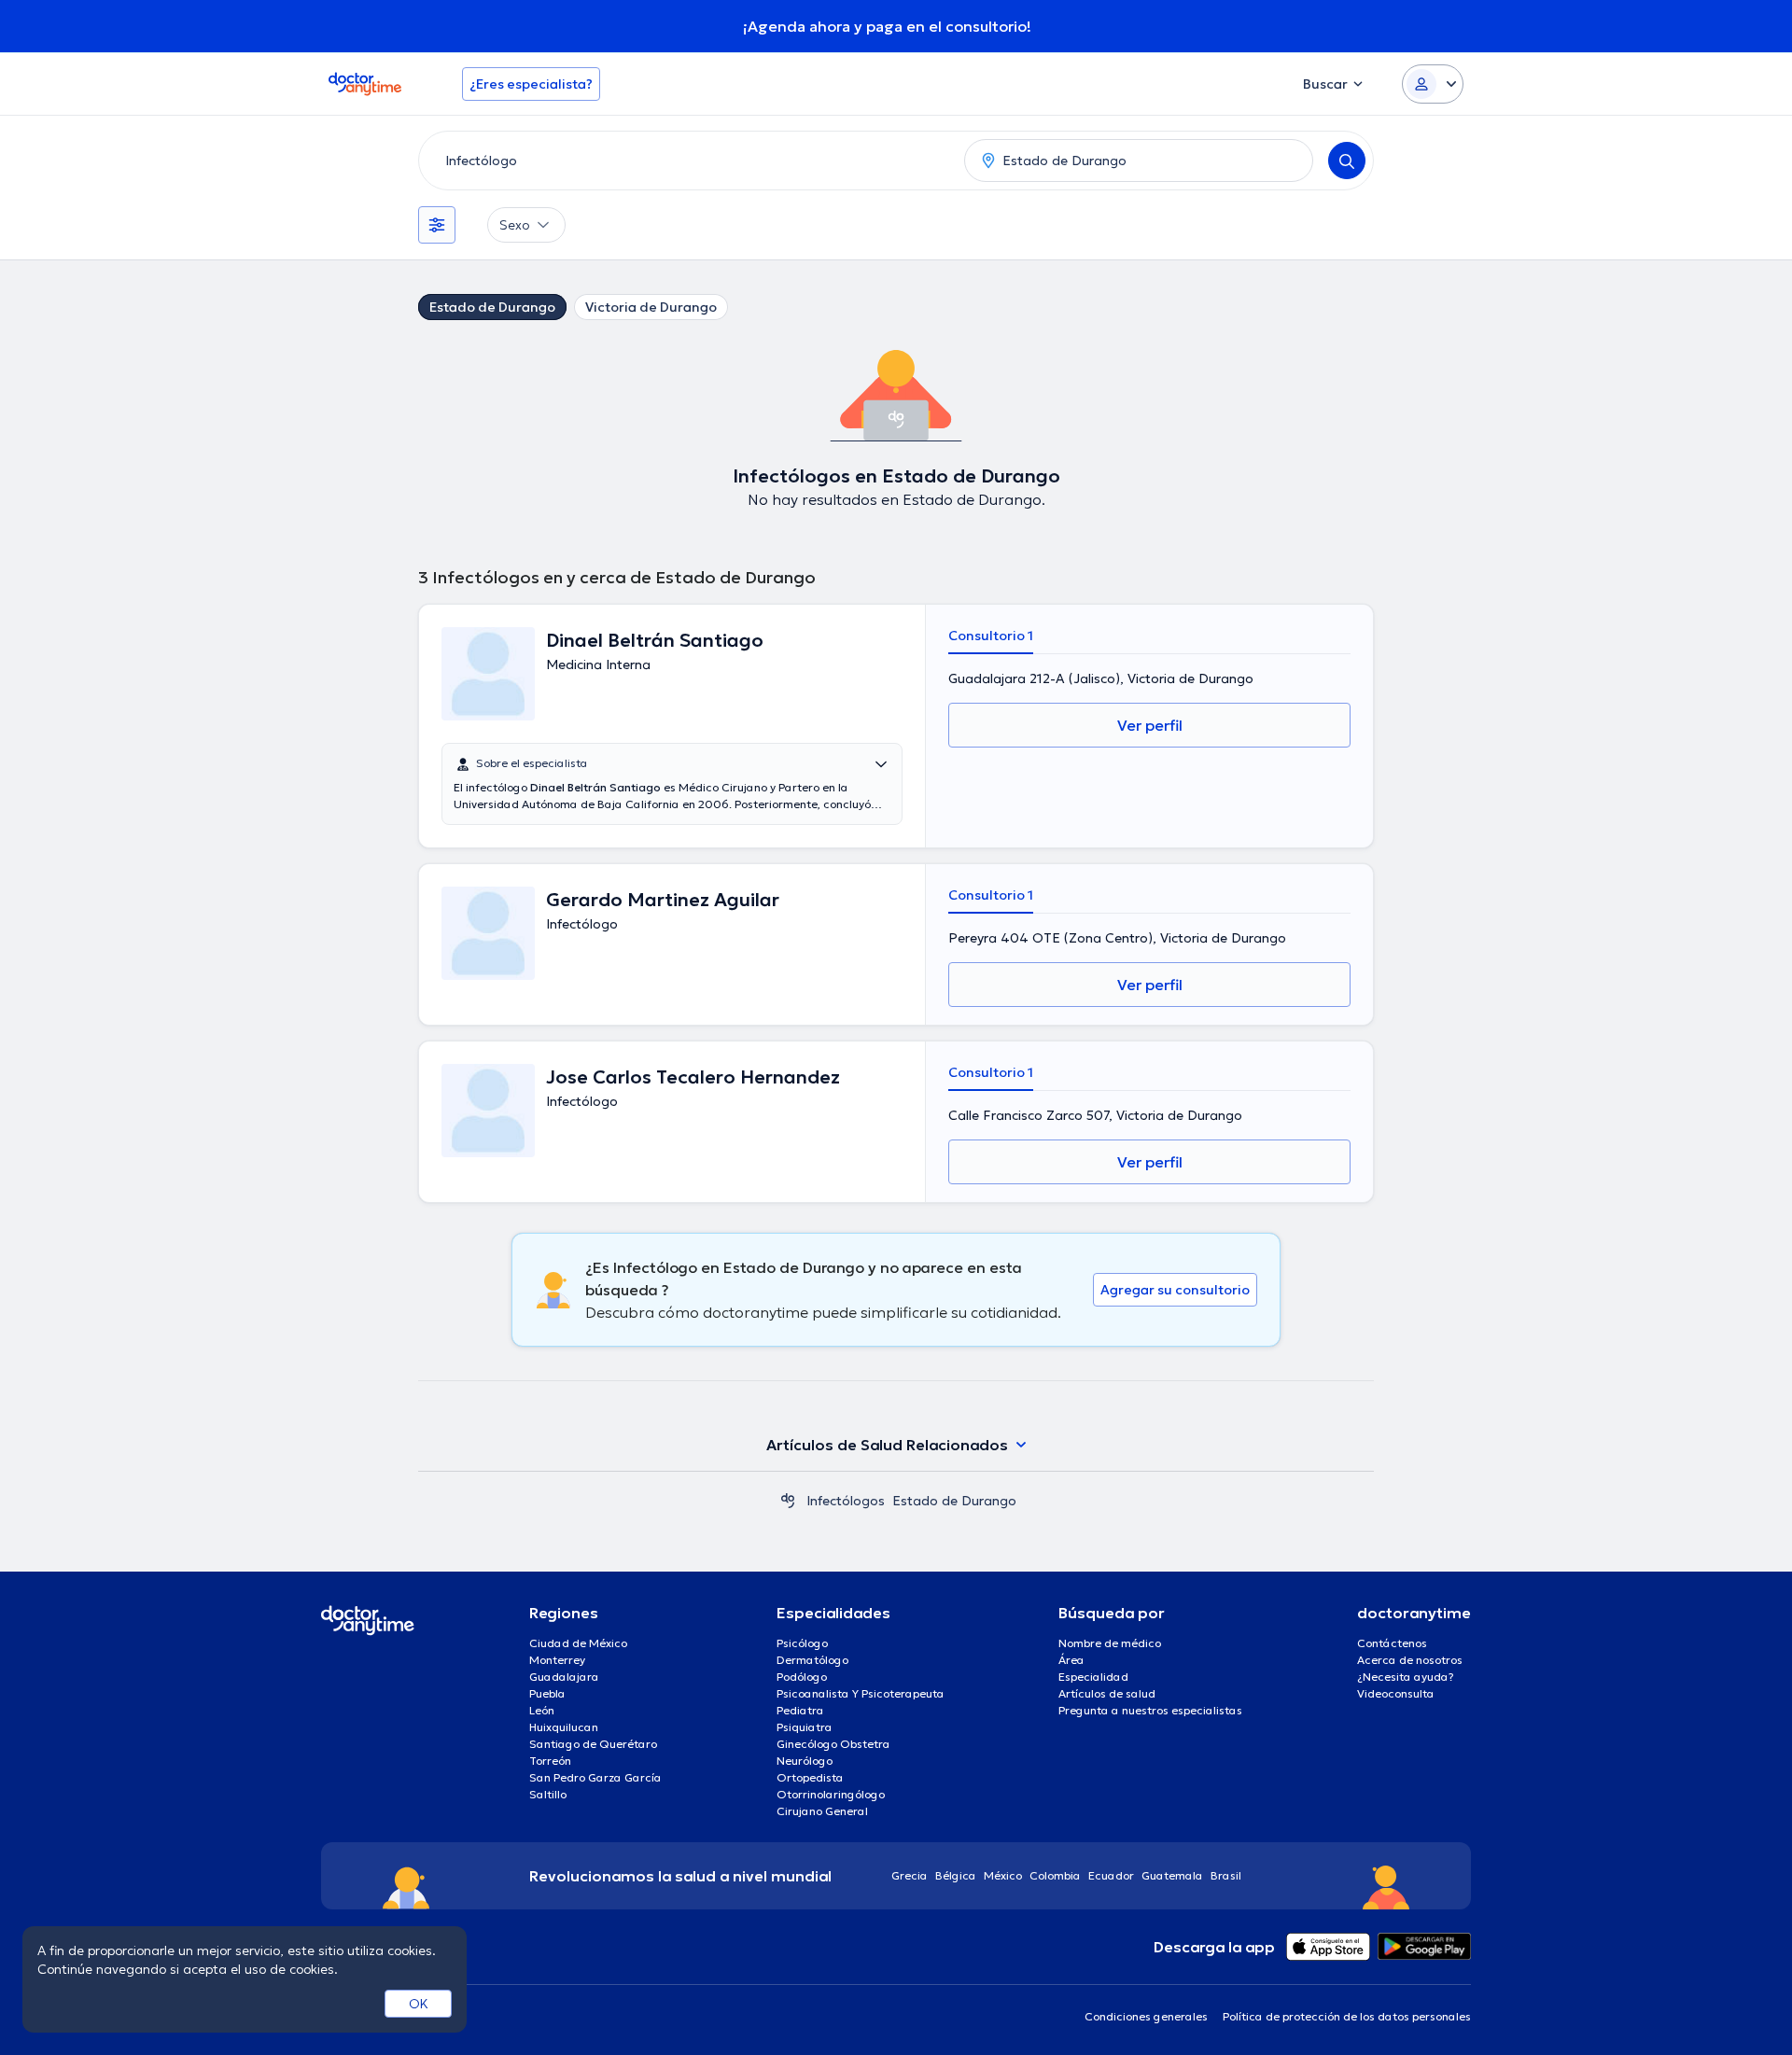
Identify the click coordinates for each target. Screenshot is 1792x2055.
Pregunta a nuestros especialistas (1150, 1710)
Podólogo (802, 1677)
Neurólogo (805, 1761)
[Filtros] (437, 225)
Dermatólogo (812, 1660)
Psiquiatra (805, 1727)
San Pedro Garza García (595, 1777)
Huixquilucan (564, 1727)
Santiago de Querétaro (593, 1744)
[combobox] (688, 161)
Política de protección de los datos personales (1347, 2016)
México (1003, 1875)
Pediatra (800, 1710)
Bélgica (956, 1875)
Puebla (547, 1693)
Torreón (550, 1761)
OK (419, 2004)
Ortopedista (810, 1777)
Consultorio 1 (991, 636)
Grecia (910, 1875)
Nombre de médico (1110, 1643)
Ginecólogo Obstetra (833, 1744)
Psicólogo (802, 1643)
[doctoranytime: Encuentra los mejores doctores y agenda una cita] (788, 1501)
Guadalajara (564, 1677)
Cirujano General (822, 1811)
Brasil (1226, 1875)
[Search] (1347, 161)
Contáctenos (1392, 1643)
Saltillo (548, 1794)
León (542, 1710)
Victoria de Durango (651, 307)
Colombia (1055, 1875)
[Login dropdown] (1433, 84)
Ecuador (1111, 1875)
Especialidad (1093, 1677)
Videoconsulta (1396, 1693)
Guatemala (1172, 1875)
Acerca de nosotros (1410, 1660)
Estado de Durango (492, 307)
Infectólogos (846, 1501)
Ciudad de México (578, 1643)
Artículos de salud (1107, 1693)
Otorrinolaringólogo (831, 1794)
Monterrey (557, 1660)
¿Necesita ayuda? (1406, 1677)
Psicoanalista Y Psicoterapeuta (861, 1693)
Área (1071, 1660)
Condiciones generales (1146, 2016)
